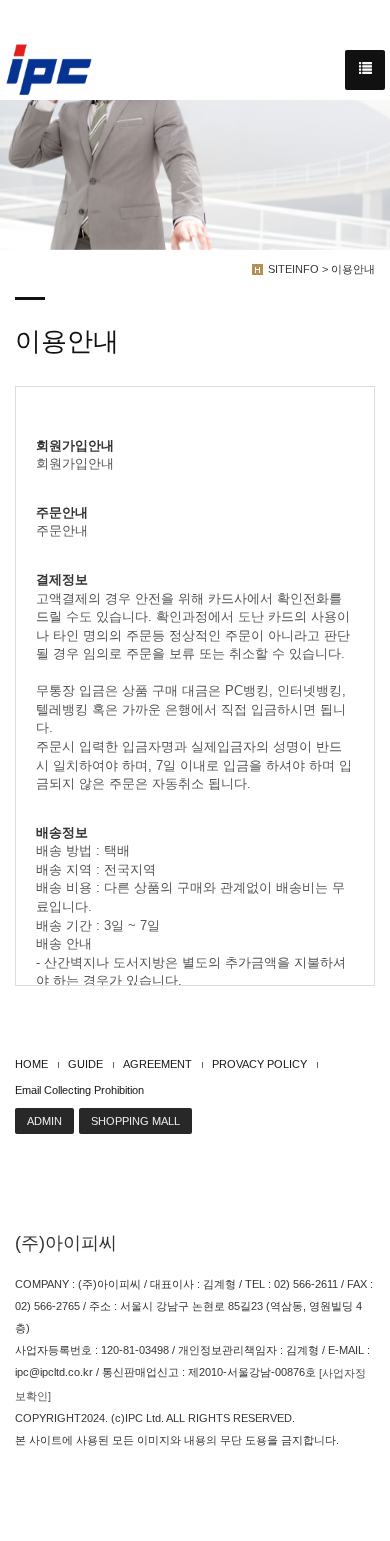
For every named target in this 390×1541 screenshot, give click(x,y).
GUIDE (85, 1064)
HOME (31, 1064)
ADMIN (44, 1121)
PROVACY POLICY (259, 1064)
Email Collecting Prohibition (79, 1090)
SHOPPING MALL (135, 1121)
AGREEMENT (157, 1064)
